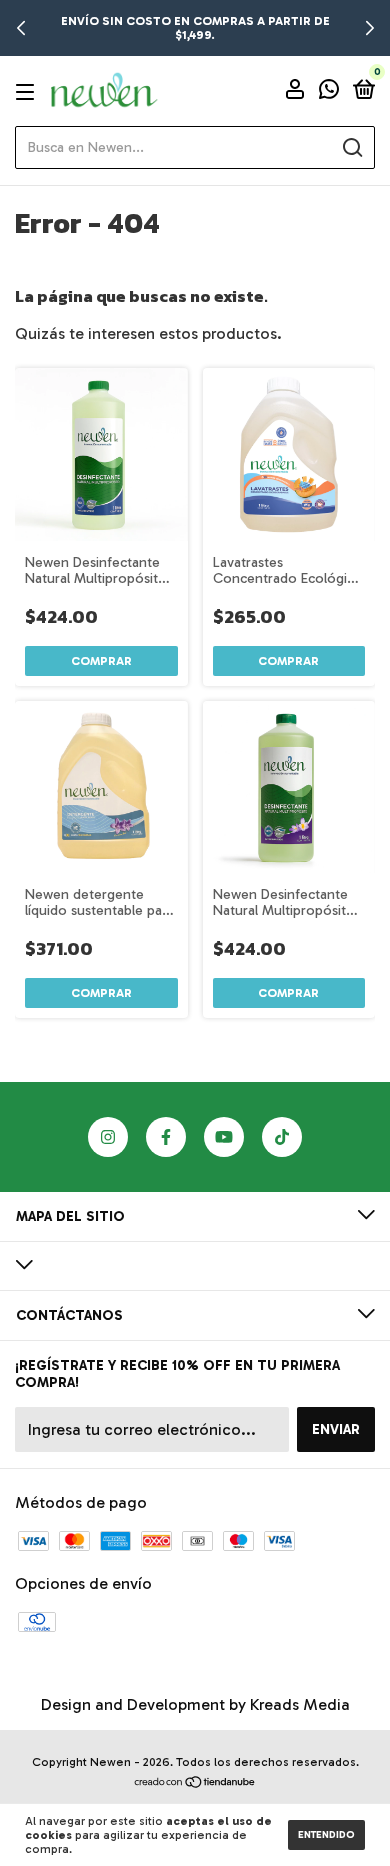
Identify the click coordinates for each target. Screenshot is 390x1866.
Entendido (326, 1835)
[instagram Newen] (108, 1137)
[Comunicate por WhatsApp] (329, 92)
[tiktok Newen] (282, 1137)
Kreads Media (300, 1704)
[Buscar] (351, 148)
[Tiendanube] (195, 1783)
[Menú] (28, 91)
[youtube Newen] (224, 1137)
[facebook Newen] (166, 1137)
